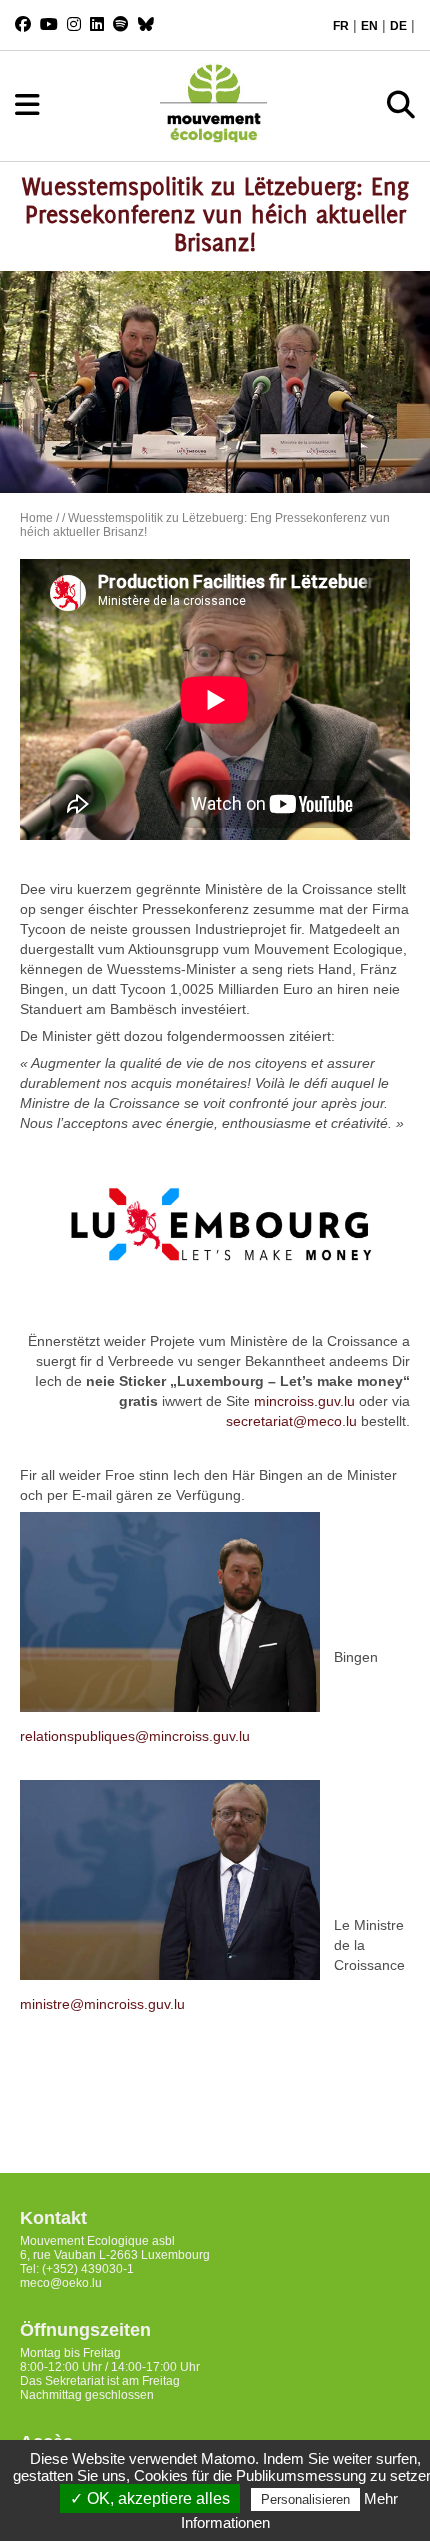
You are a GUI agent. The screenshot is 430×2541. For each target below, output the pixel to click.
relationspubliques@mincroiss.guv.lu (135, 1736)
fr (341, 26)
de (398, 26)
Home (36, 518)
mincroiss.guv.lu (304, 1401)
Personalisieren (305, 2499)
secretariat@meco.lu (291, 1421)
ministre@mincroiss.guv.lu (102, 2004)
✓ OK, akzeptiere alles (150, 2498)
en (369, 26)
